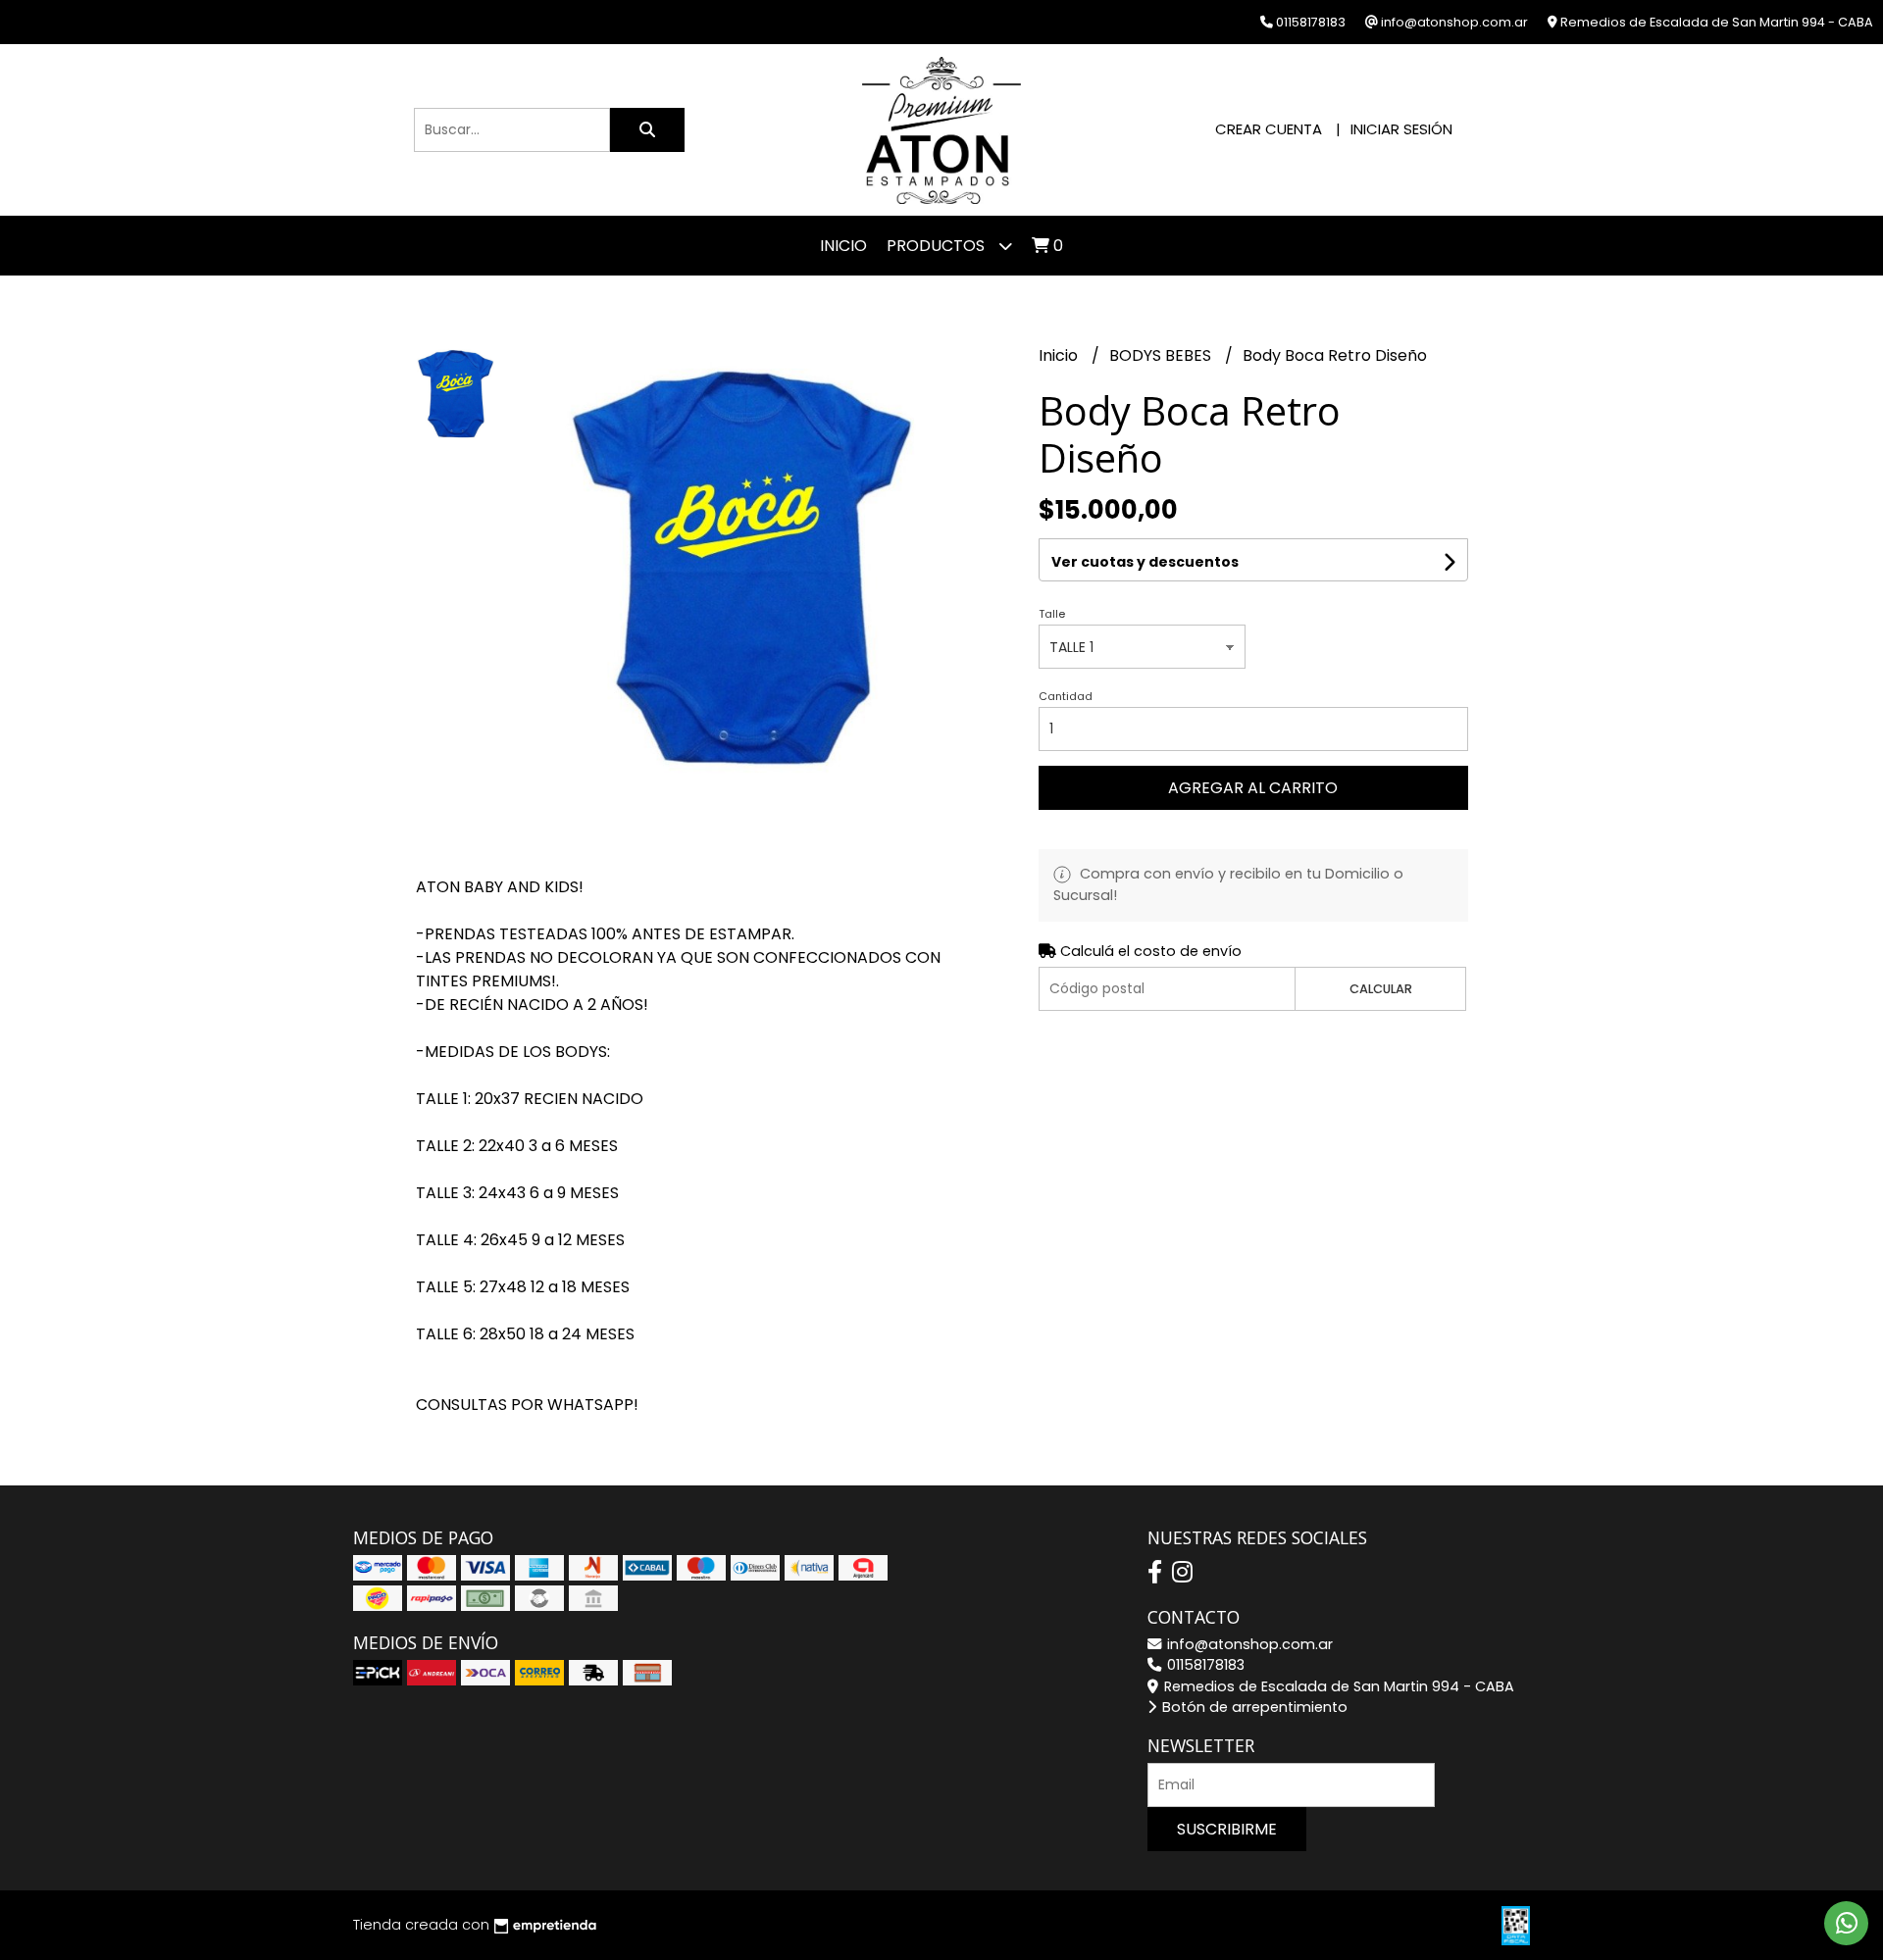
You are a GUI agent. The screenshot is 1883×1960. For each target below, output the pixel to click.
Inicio (843, 246)
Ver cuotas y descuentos (1145, 562)
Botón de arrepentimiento (1253, 1707)
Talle (1052, 614)
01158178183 (1204, 1665)
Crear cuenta (1269, 129)
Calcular (1381, 989)
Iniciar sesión (1401, 129)
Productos (938, 246)
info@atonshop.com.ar (1248, 1644)
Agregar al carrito (1253, 788)
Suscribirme (1227, 1829)
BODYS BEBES (1162, 355)
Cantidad (1066, 696)
